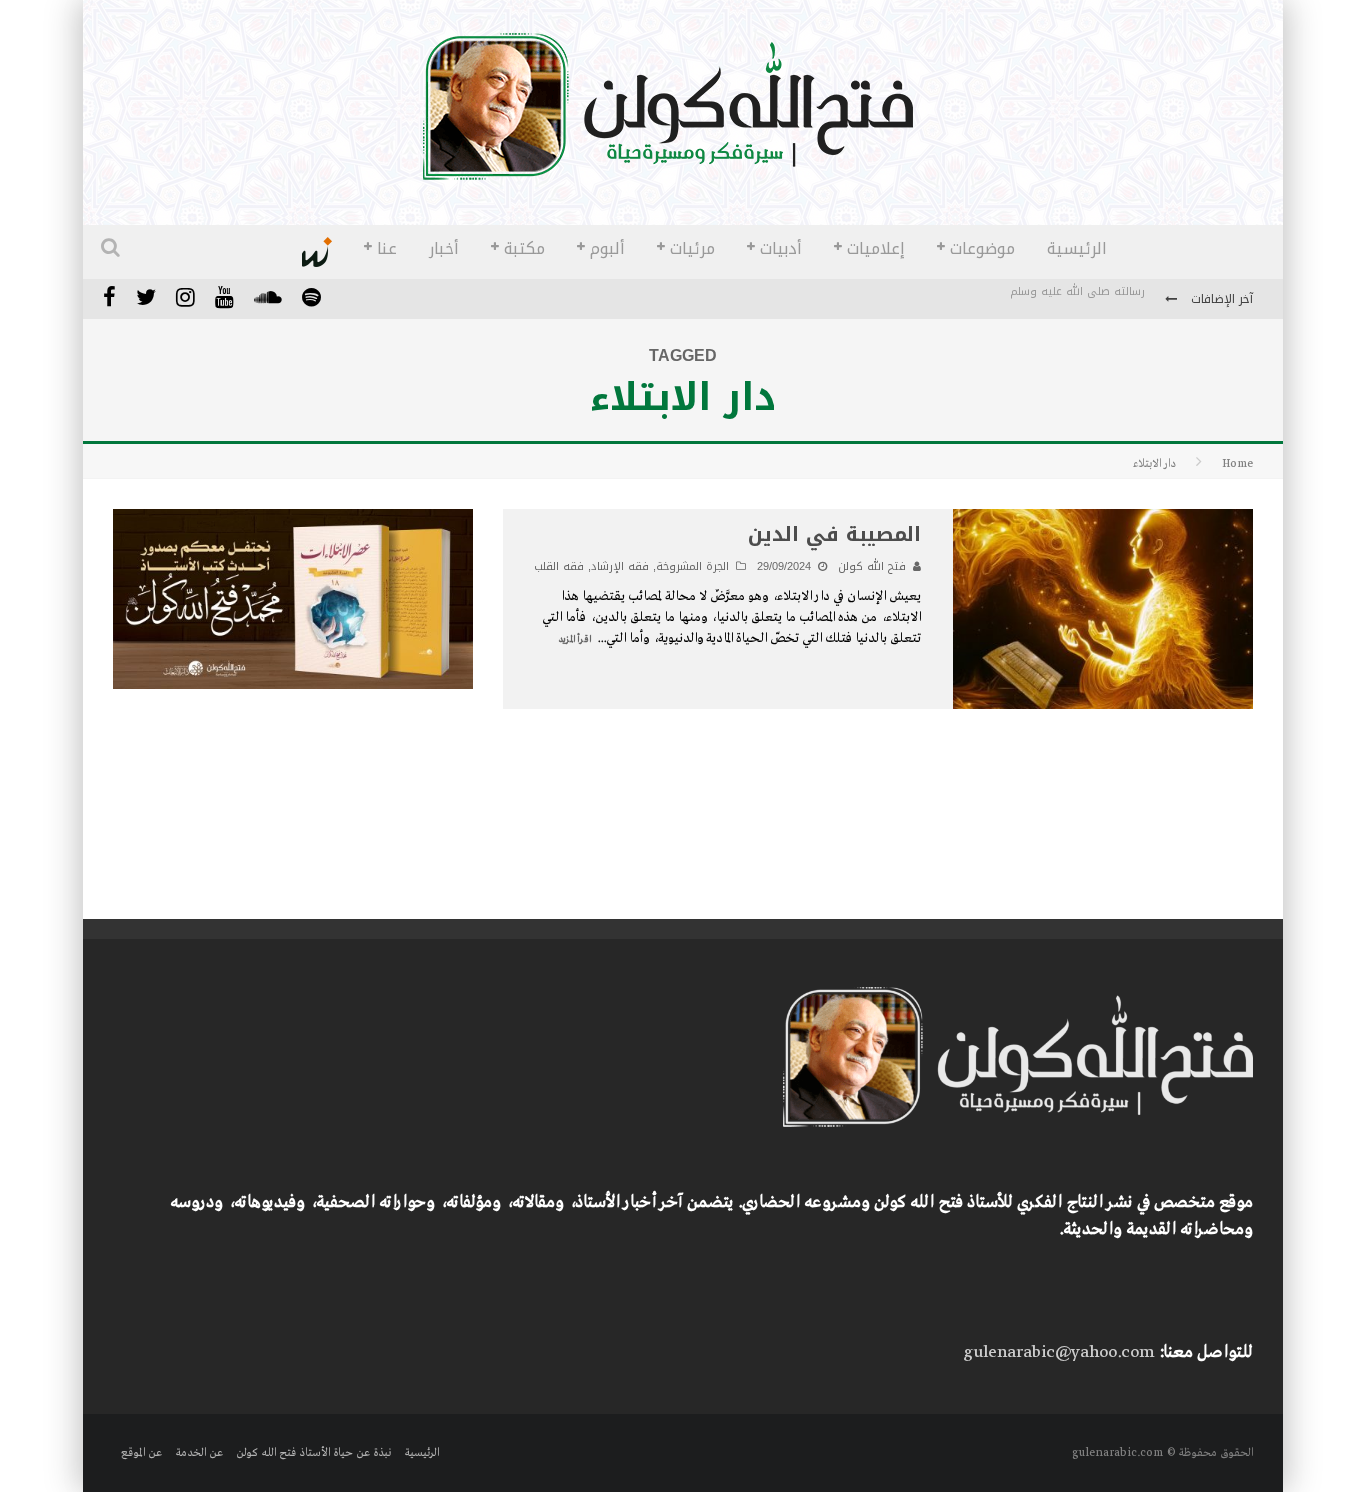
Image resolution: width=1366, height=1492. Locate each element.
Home (1237, 464)
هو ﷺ (1129, 300)
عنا (387, 248)
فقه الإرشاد (620, 566)
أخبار (444, 248)
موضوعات (982, 248)
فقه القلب (559, 566)
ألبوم (607, 248)
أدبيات (781, 248)
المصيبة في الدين (834, 534)
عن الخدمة (199, 1453)
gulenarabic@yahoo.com (1058, 1352)
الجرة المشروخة (692, 566)
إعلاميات (876, 248)
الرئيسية (1077, 248)
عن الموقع (141, 1453)
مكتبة (524, 248)
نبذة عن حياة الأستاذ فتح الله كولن (313, 1453)
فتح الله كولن (872, 566)
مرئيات (692, 248)
